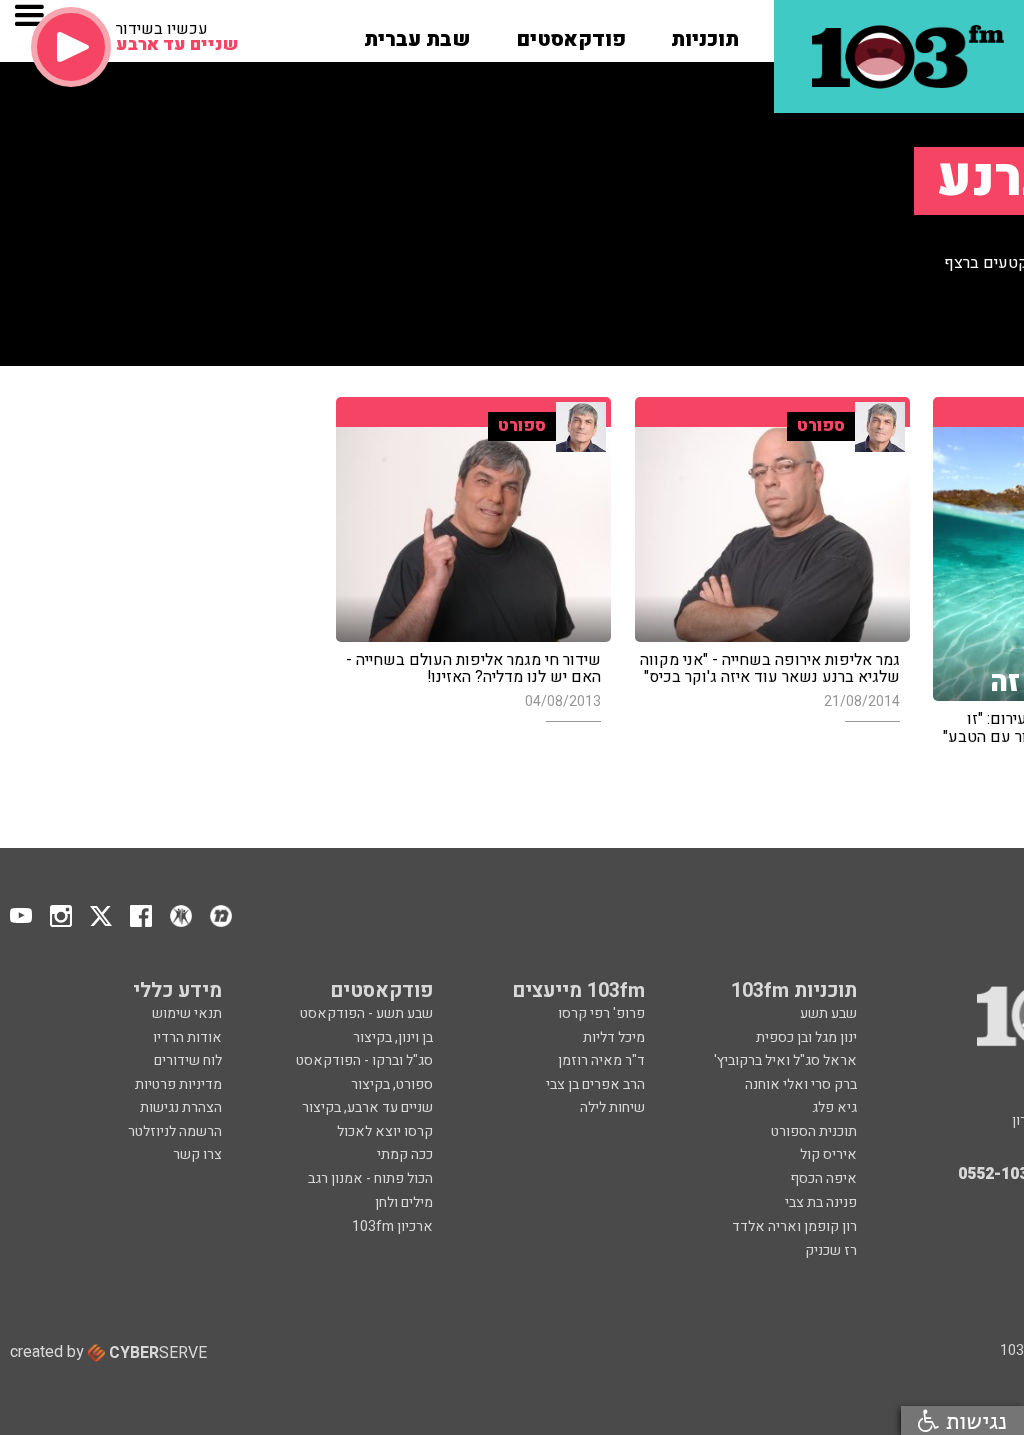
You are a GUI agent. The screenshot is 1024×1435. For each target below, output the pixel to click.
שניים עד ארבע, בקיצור (367, 1107)
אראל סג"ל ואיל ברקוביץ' (785, 1060)
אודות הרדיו (187, 1037)
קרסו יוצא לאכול (385, 1131)
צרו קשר (197, 1154)
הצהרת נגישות (181, 1107)
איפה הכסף (823, 1178)
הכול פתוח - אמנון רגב (370, 1178)
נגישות (973, 1420)
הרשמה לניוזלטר (175, 1131)
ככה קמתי (405, 1154)
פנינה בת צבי (821, 1202)
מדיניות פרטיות (178, 1084)
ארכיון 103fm (392, 1226)
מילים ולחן (404, 1202)
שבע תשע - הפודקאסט (366, 1013)
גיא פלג (834, 1107)
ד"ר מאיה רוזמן (601, 1060)
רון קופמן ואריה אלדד (794, 1226)
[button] (705, 33)
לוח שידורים (188, 1060)
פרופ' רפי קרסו (601, 1013)
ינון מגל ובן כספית (806, 1037)
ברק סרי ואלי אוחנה (801, 1084)
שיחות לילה (612, 1107)
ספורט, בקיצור (392, 1084)
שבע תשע (828, 1013)
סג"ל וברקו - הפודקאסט (364, 1060)
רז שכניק (831, 1250)
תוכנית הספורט (814, 1131)
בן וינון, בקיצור (393, 1037)
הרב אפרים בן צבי (595, 1084)
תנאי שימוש (187, 1013)
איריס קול (828, 1154)
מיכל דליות (614, 1037)
